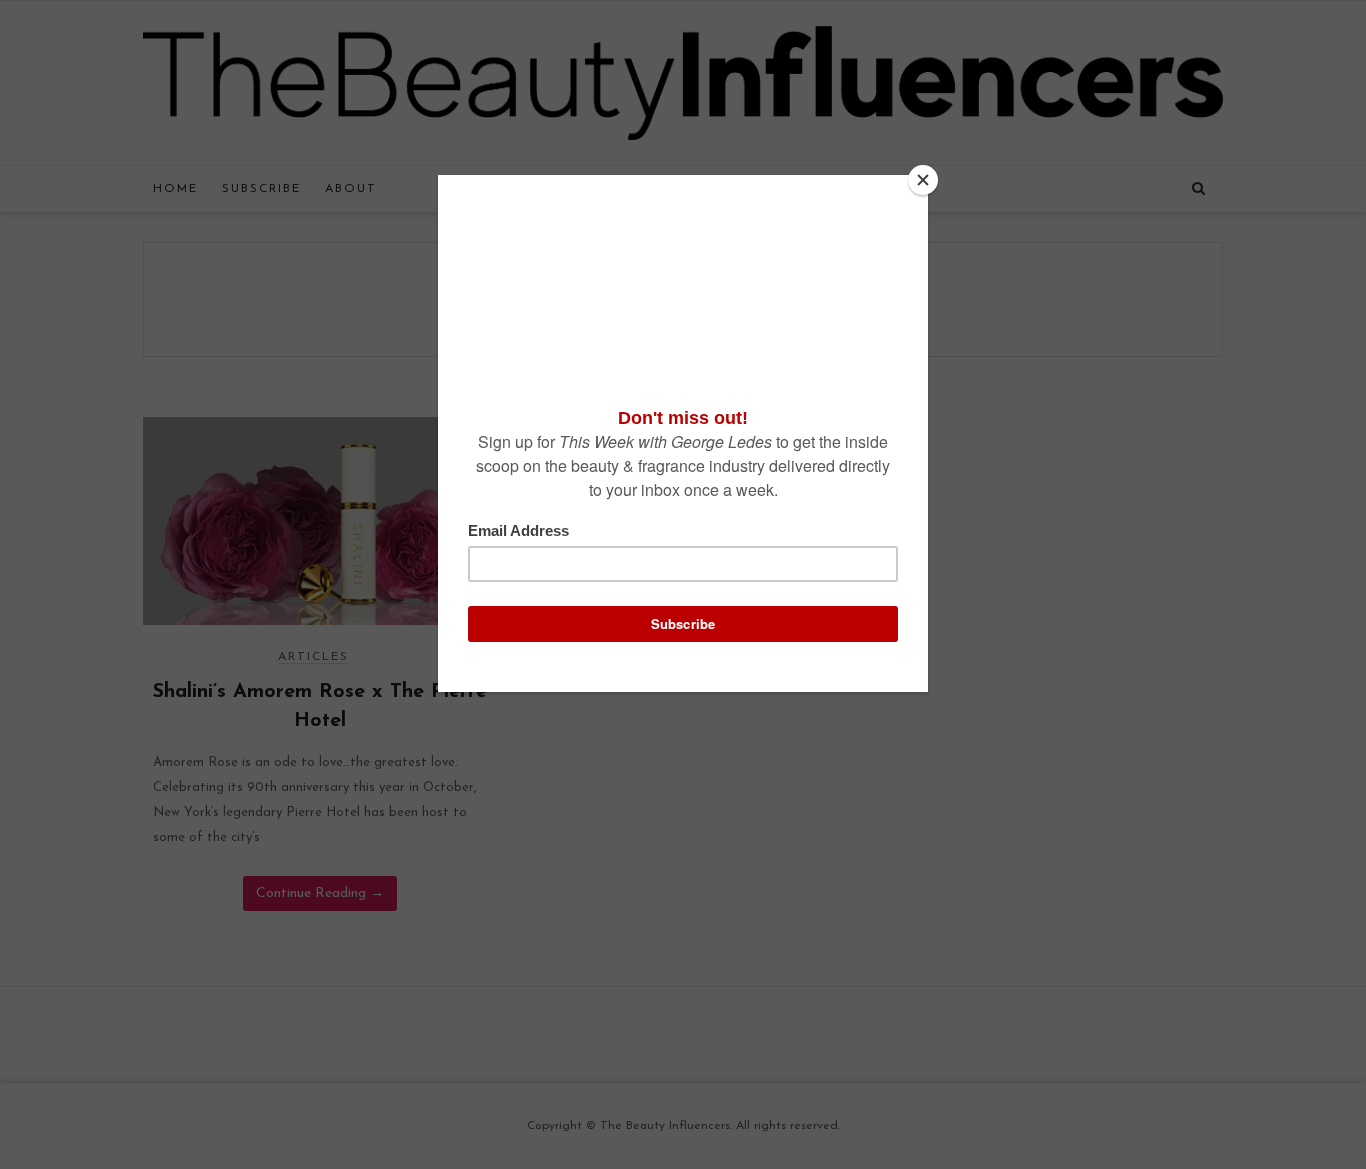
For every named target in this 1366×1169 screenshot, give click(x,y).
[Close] (923, 180)
